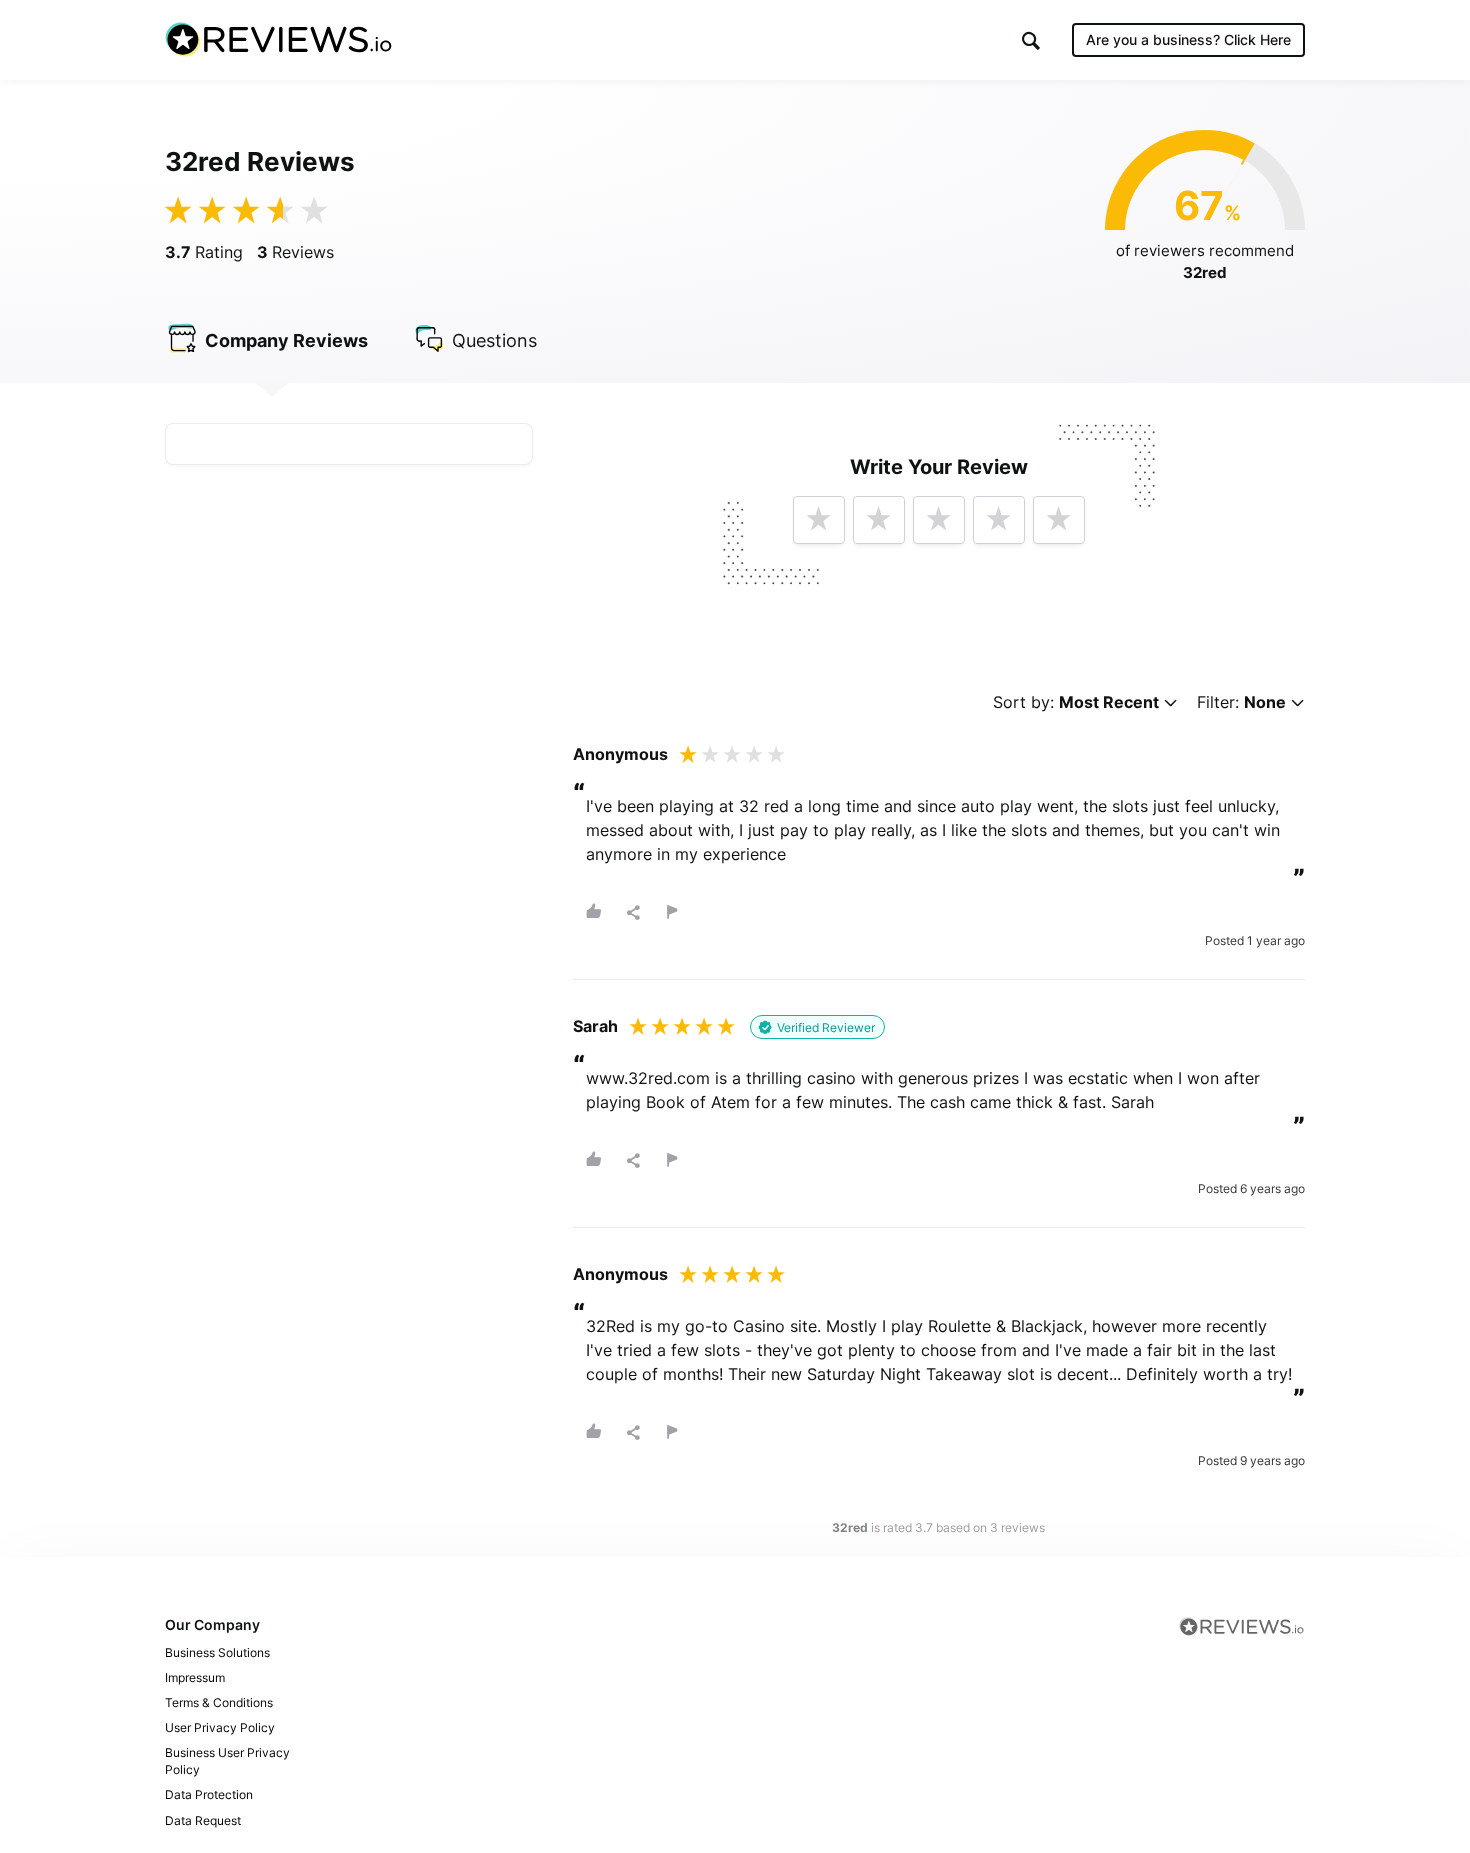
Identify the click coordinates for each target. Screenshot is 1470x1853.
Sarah (595, 1026)
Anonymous (620, 754)
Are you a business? (1188, 39)
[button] (1031, 40)
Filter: (1241, 702)
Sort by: (1076, 702)
